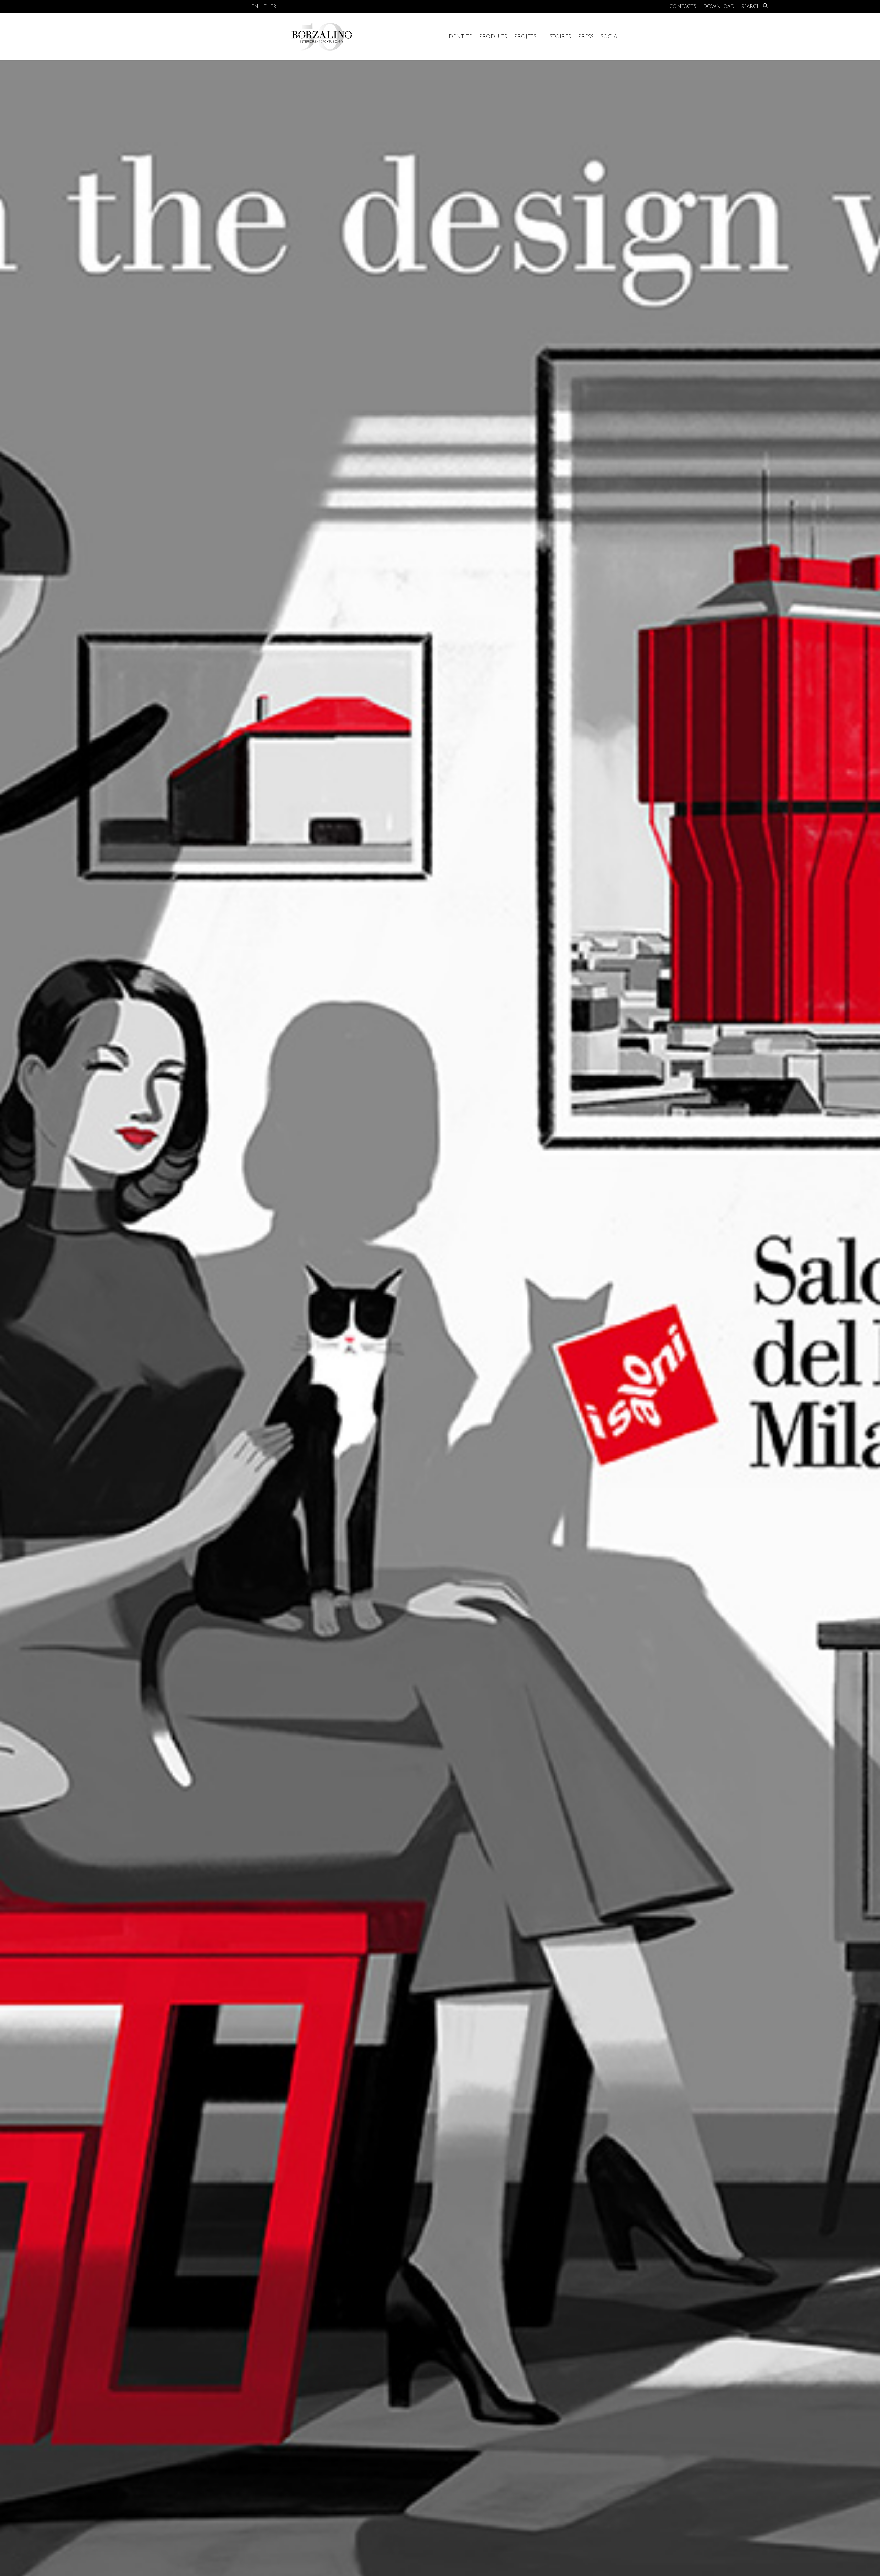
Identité (459, 37)
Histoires (557, 37)
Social (610, 37)
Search (751, 6)
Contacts (683, 6)
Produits (493, 37)
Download (719, 6)
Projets (525, 37)
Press (586, 37)
